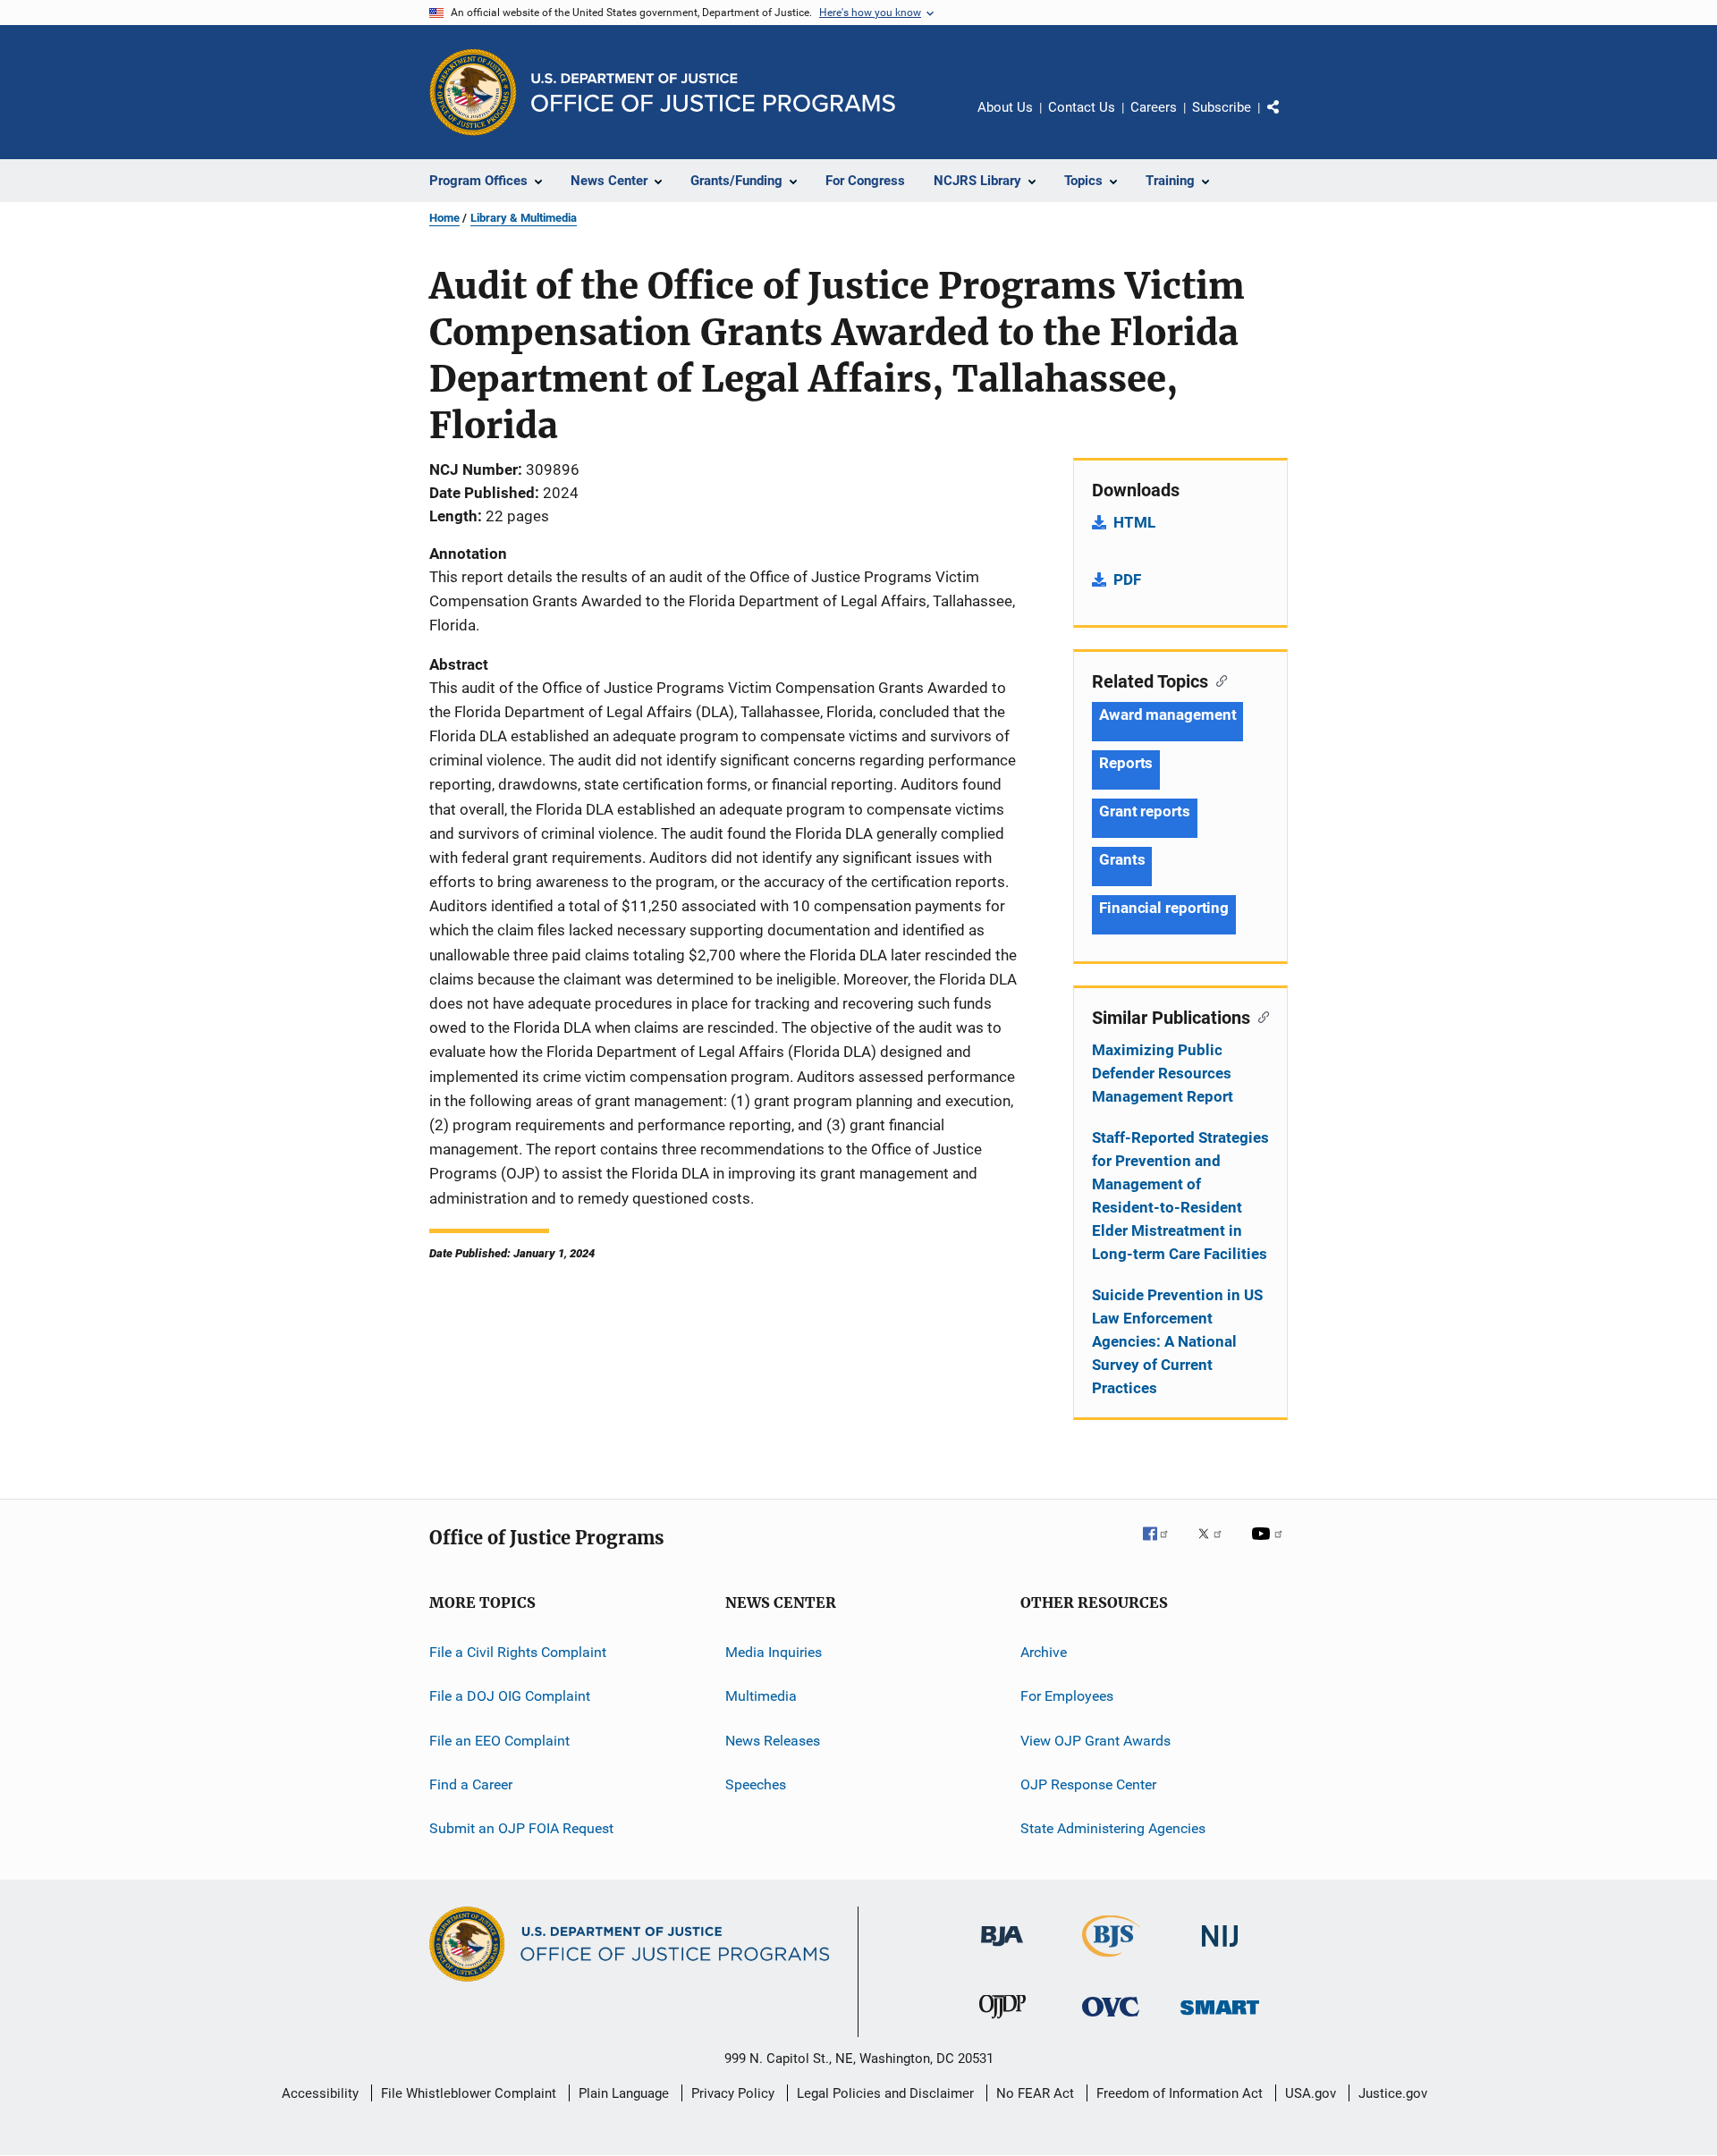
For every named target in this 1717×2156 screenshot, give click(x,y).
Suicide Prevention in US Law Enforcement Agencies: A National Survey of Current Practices (1177, 1341)
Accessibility (320, 2093)
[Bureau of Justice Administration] (1002, 1949)
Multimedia (761, 1696)
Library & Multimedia (524, 218)
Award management (1167, 714)
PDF (1127, 579)
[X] (1216, 1546)
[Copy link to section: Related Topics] (1218, 680)
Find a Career (471, 1784)
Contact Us (1082, 107)
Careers (1154, 107)
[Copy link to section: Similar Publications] (1260, 1016)
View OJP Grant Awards (1095, 1741)
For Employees (1067, 1696)
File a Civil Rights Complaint (518, 1652)
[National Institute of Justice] (1220, 1950)
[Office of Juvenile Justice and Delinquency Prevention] (1002, 2022)
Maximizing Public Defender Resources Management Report (1163, 1073)
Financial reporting (1164, 908)
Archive (1044, 1652)
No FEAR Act (1035, 2093)
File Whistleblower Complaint (469, 2093)
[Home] (713, 93)
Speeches (756, 1784)
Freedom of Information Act (1180, 2093)
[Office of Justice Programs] (473, 92)
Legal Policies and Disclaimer (885, 2093)
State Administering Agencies (1113, 1828)
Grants (1122, 859)
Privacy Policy (733, 2093)
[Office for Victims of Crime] (1111, 2020)
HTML (1134, 522)
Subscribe (1222, 107)
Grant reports (1145, 811)
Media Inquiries (774, 1652)
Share (1288, 120)
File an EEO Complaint (499, 1741)
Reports (1126, 763)
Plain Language (624, 2093)
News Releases (773, 1741)
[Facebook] (1163, 1546)
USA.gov (1311, 2093)
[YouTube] (1270, 1546)
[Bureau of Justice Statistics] (1111, 1960)
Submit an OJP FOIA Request (521, 1828)
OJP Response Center (1088, 1784)
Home (444, 218)
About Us (1005, 107)
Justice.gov (1393, 2093)
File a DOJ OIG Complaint (510, 1696)
